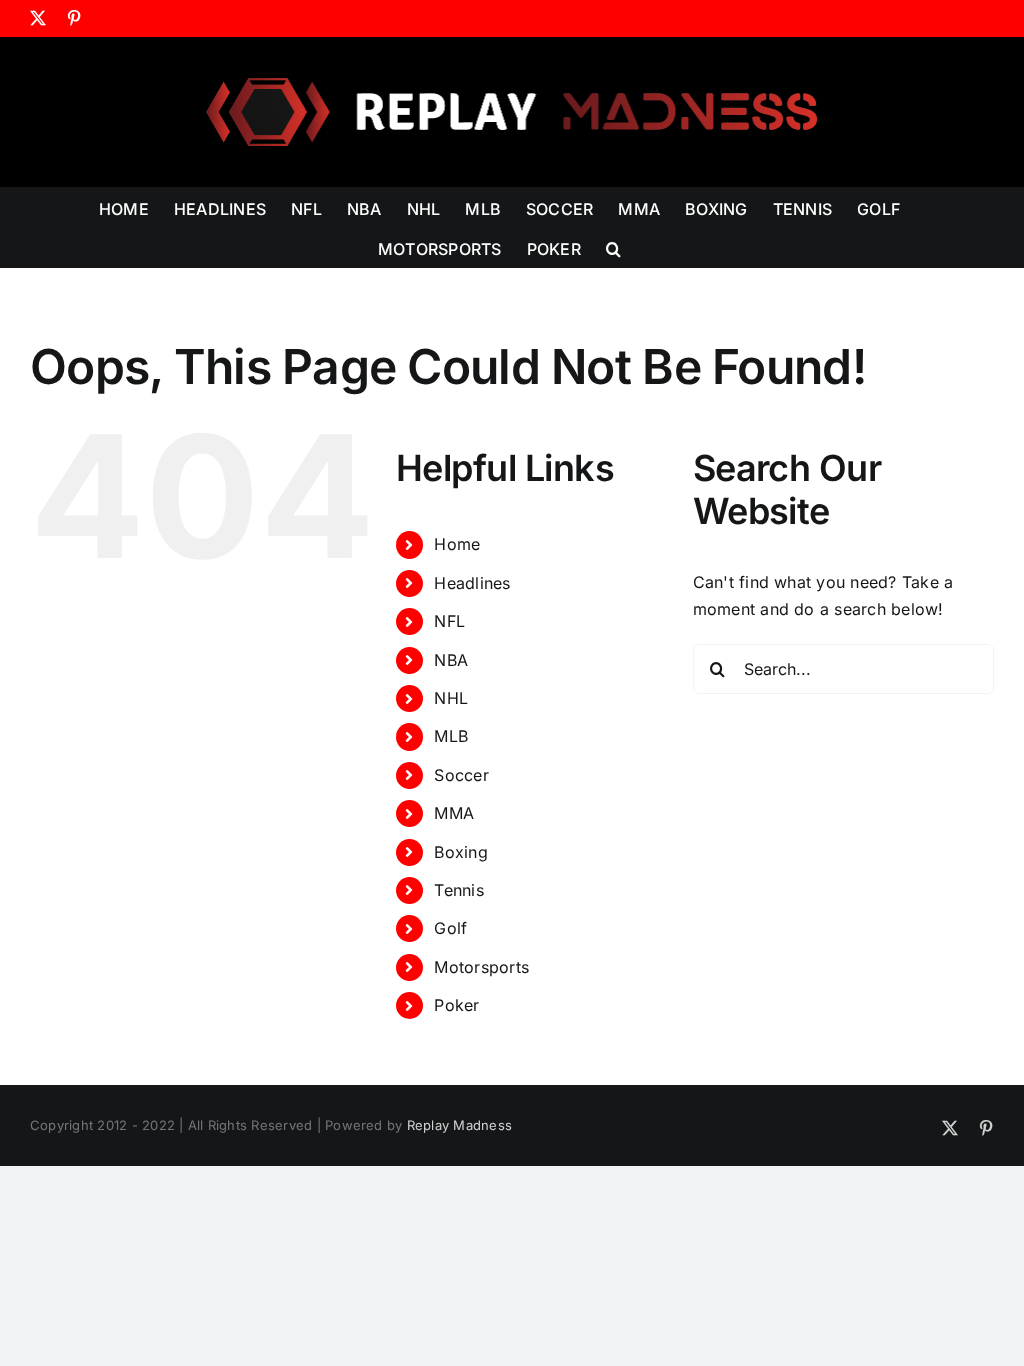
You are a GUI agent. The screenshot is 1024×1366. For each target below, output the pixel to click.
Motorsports (481, 967)
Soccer (461, 775)
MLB (451, 736)
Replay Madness (459, 1125)
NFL (449, 621)
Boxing (460, 852)
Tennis (458, 890)
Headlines (472, 583)
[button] (613, 247)
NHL (451, 698)
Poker (456, 1005)
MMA (454, 813)
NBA (451, 660)
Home (457, 544)
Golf (450, 928)
